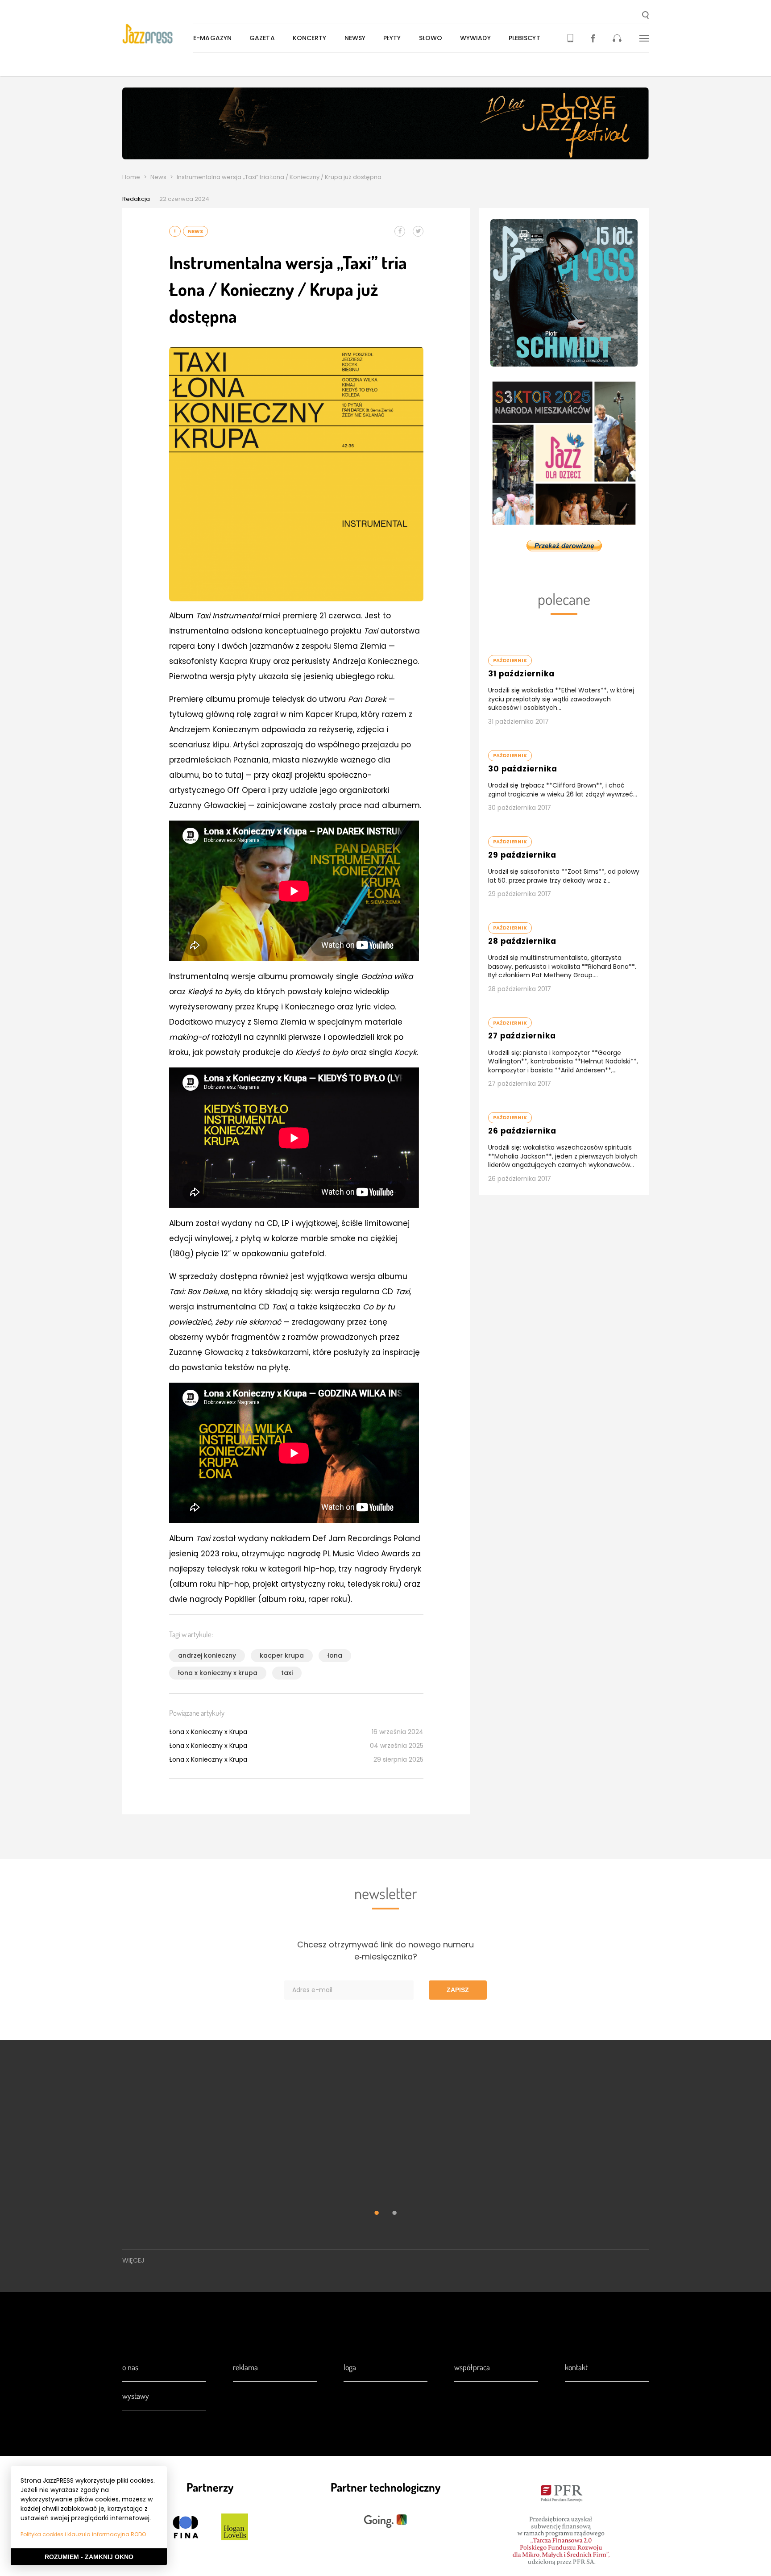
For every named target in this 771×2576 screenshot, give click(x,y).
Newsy (355, 38)
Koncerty (310, 38)
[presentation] (158, 34)
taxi (287, 1673)
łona (335, 1655)
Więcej (133, 2260)
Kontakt (576, 2367)
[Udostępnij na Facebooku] (400, 231)
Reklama (245, 2367)
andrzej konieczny (207, 1655)
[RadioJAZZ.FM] (617, 38)
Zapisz (458, 1990)
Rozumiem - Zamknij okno (89, 2557)
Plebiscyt (524, 38)
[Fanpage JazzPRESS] (593, 38)
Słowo (431, 38)
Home (131, 177)
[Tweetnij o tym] (418, 231)
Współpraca (472, 2367)
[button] (645, 16)
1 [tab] (377, 2214)
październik (510, 660)
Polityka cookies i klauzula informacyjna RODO (83, 2534)
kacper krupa (282, 1655)
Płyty (392, 38)
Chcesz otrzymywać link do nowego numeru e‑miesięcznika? (385, 1951)
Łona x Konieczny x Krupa (208, 1732)
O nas (130, 2367)
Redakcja (136, 199)
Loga (350, 2367)
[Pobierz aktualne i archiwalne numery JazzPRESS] (570, 38)
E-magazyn (212, 38)
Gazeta (262, 38)
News (158, 177)
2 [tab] (394, 2214)
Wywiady (475, 38)
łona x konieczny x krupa (218, 1673)
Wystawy (136, 2396)
